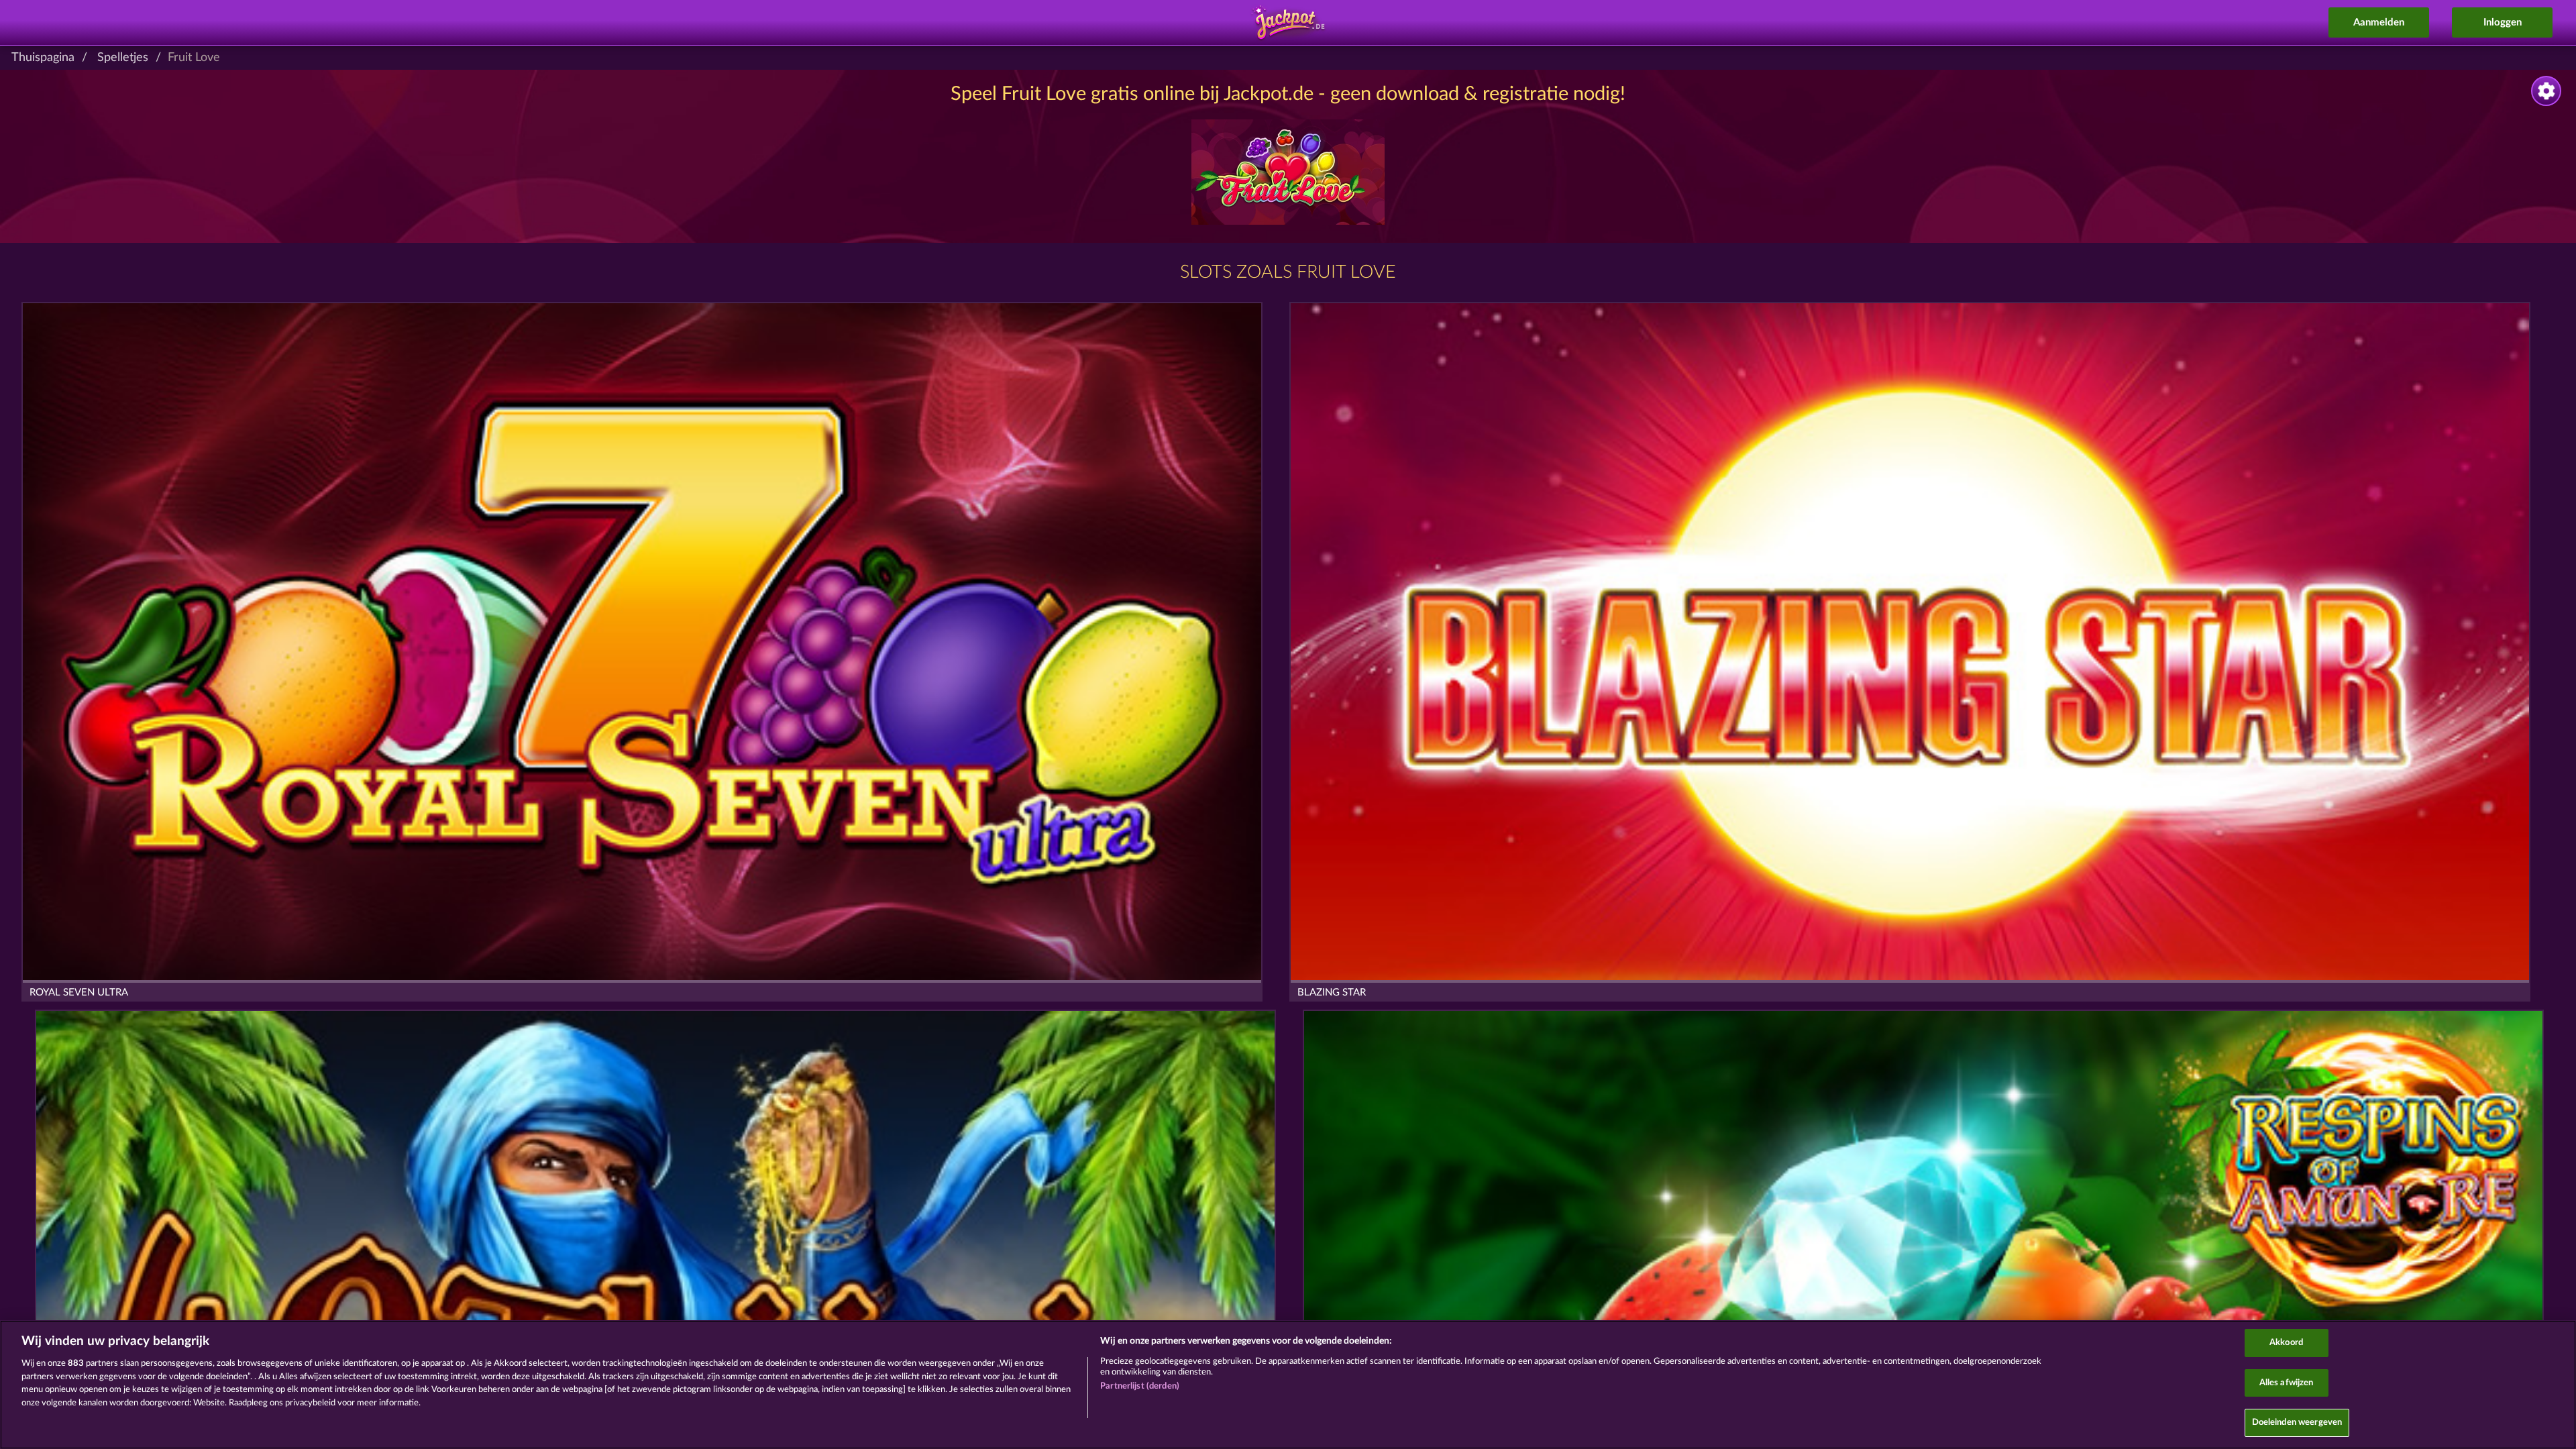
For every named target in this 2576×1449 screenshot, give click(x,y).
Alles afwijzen (2287, 1383)
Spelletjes (123, 58)
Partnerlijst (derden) (1140, 1386)
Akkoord (2286, 1343)
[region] (1288, 1385)
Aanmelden (2379, 22)
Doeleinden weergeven (2297, 1423)
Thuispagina (43, 58)
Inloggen (2503, 22)
